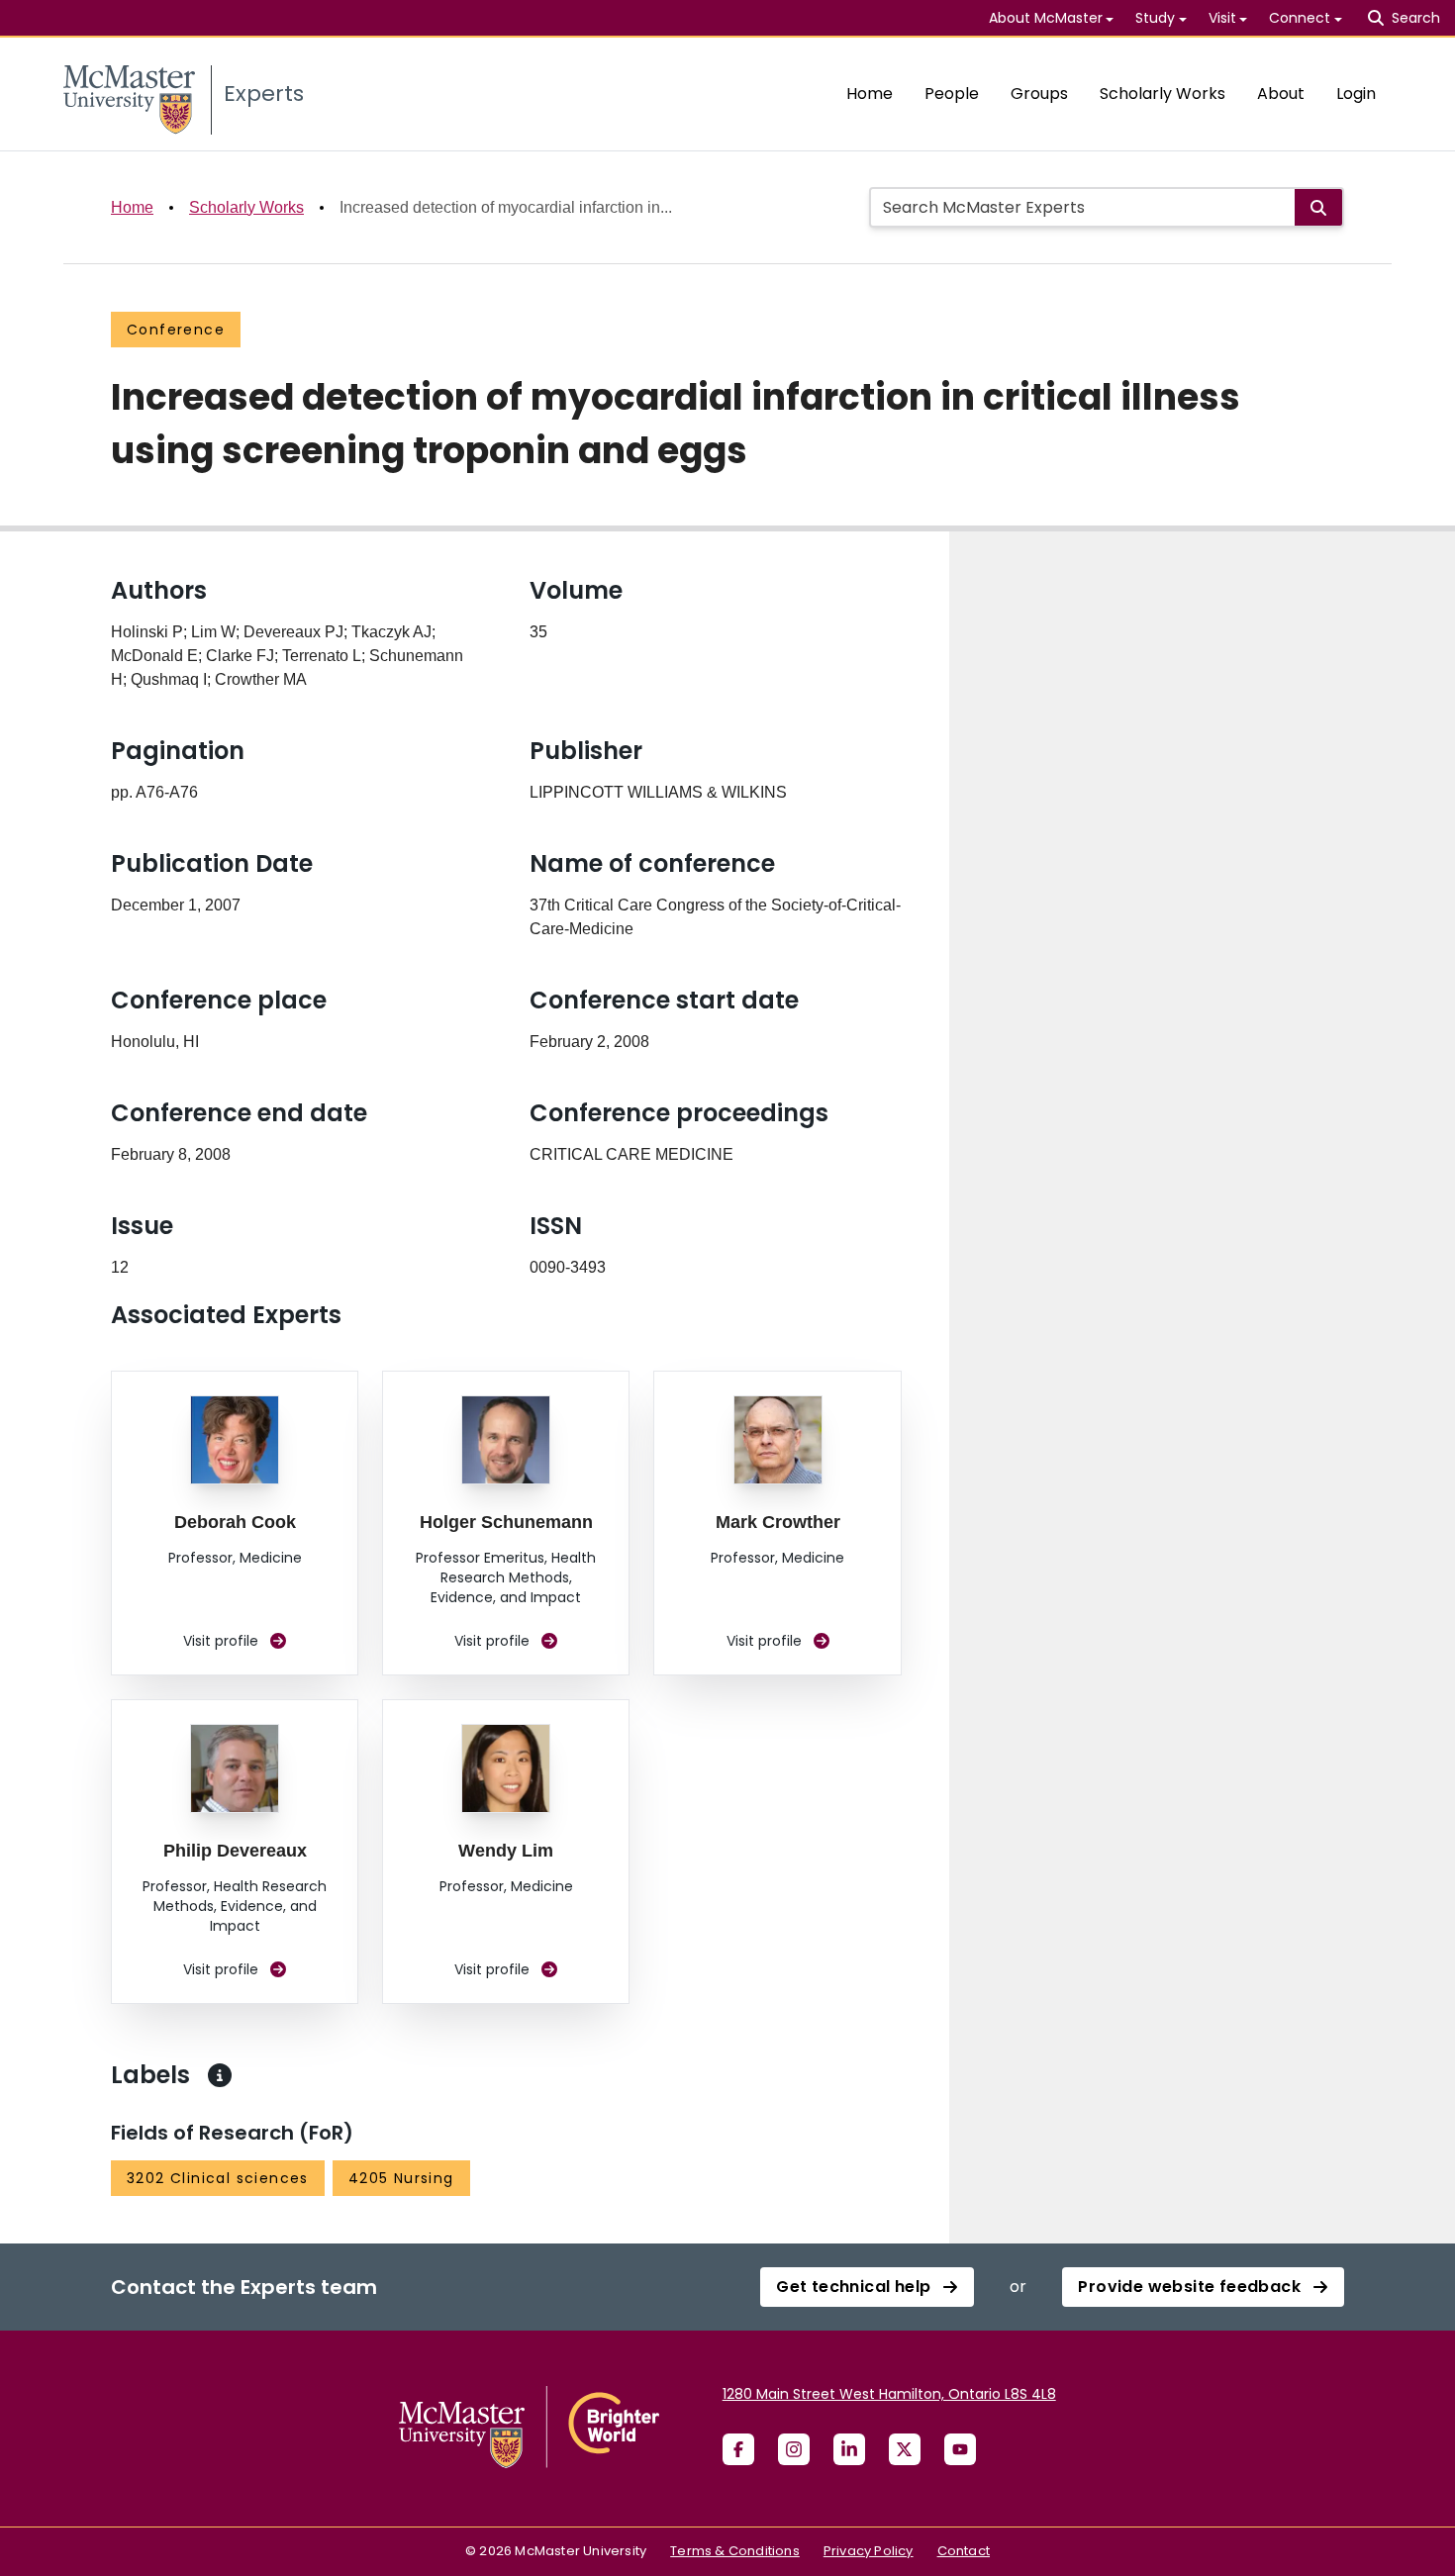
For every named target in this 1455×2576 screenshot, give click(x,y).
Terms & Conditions (735, 2551)
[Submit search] (1318, 207)
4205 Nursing (401, 2178)
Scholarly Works (1163, 94)
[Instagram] (794, 2449)
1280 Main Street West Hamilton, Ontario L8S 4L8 (889, 2394)
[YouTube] (960, 2449)
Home (870, 94)
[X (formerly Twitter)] (905, 2449)
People (952, 94)
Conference (176, 330)
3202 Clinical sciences (218, 2178)
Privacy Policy (869, 2551)
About (1281, 94)
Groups (1039, 94)
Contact (964, 2551)
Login (1356, 94)
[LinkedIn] (849, 2449)
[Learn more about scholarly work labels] (220, 2075)
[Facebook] (738, 2449)
